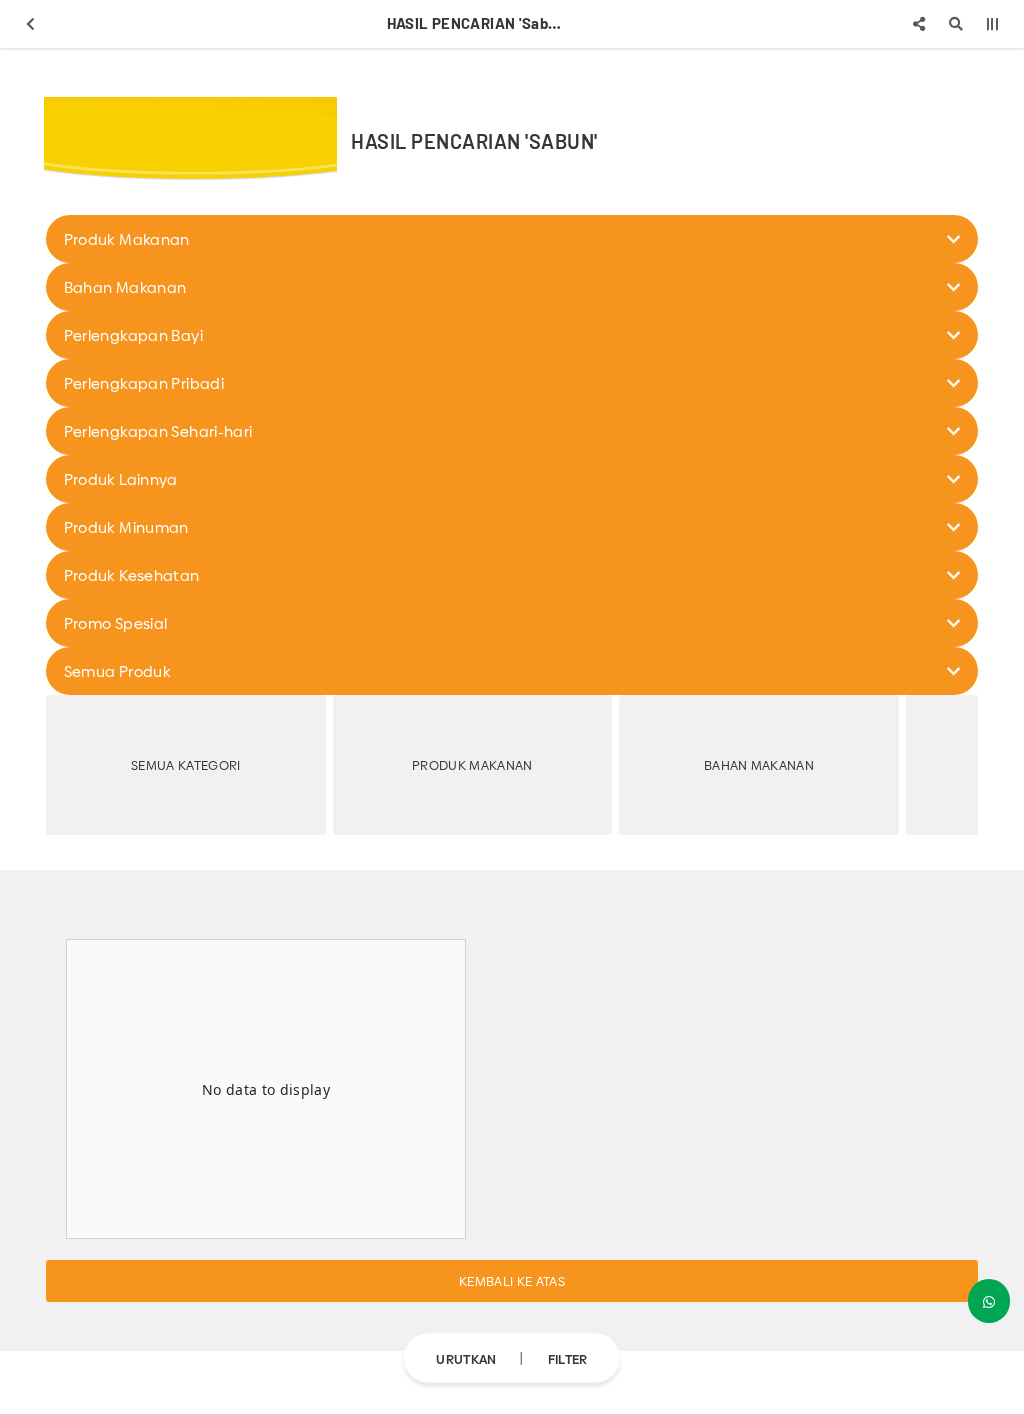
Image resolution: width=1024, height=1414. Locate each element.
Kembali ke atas (512, 1281)
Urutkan (466, 1358)
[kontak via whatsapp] (989, 1301)
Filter (568, 1358)
